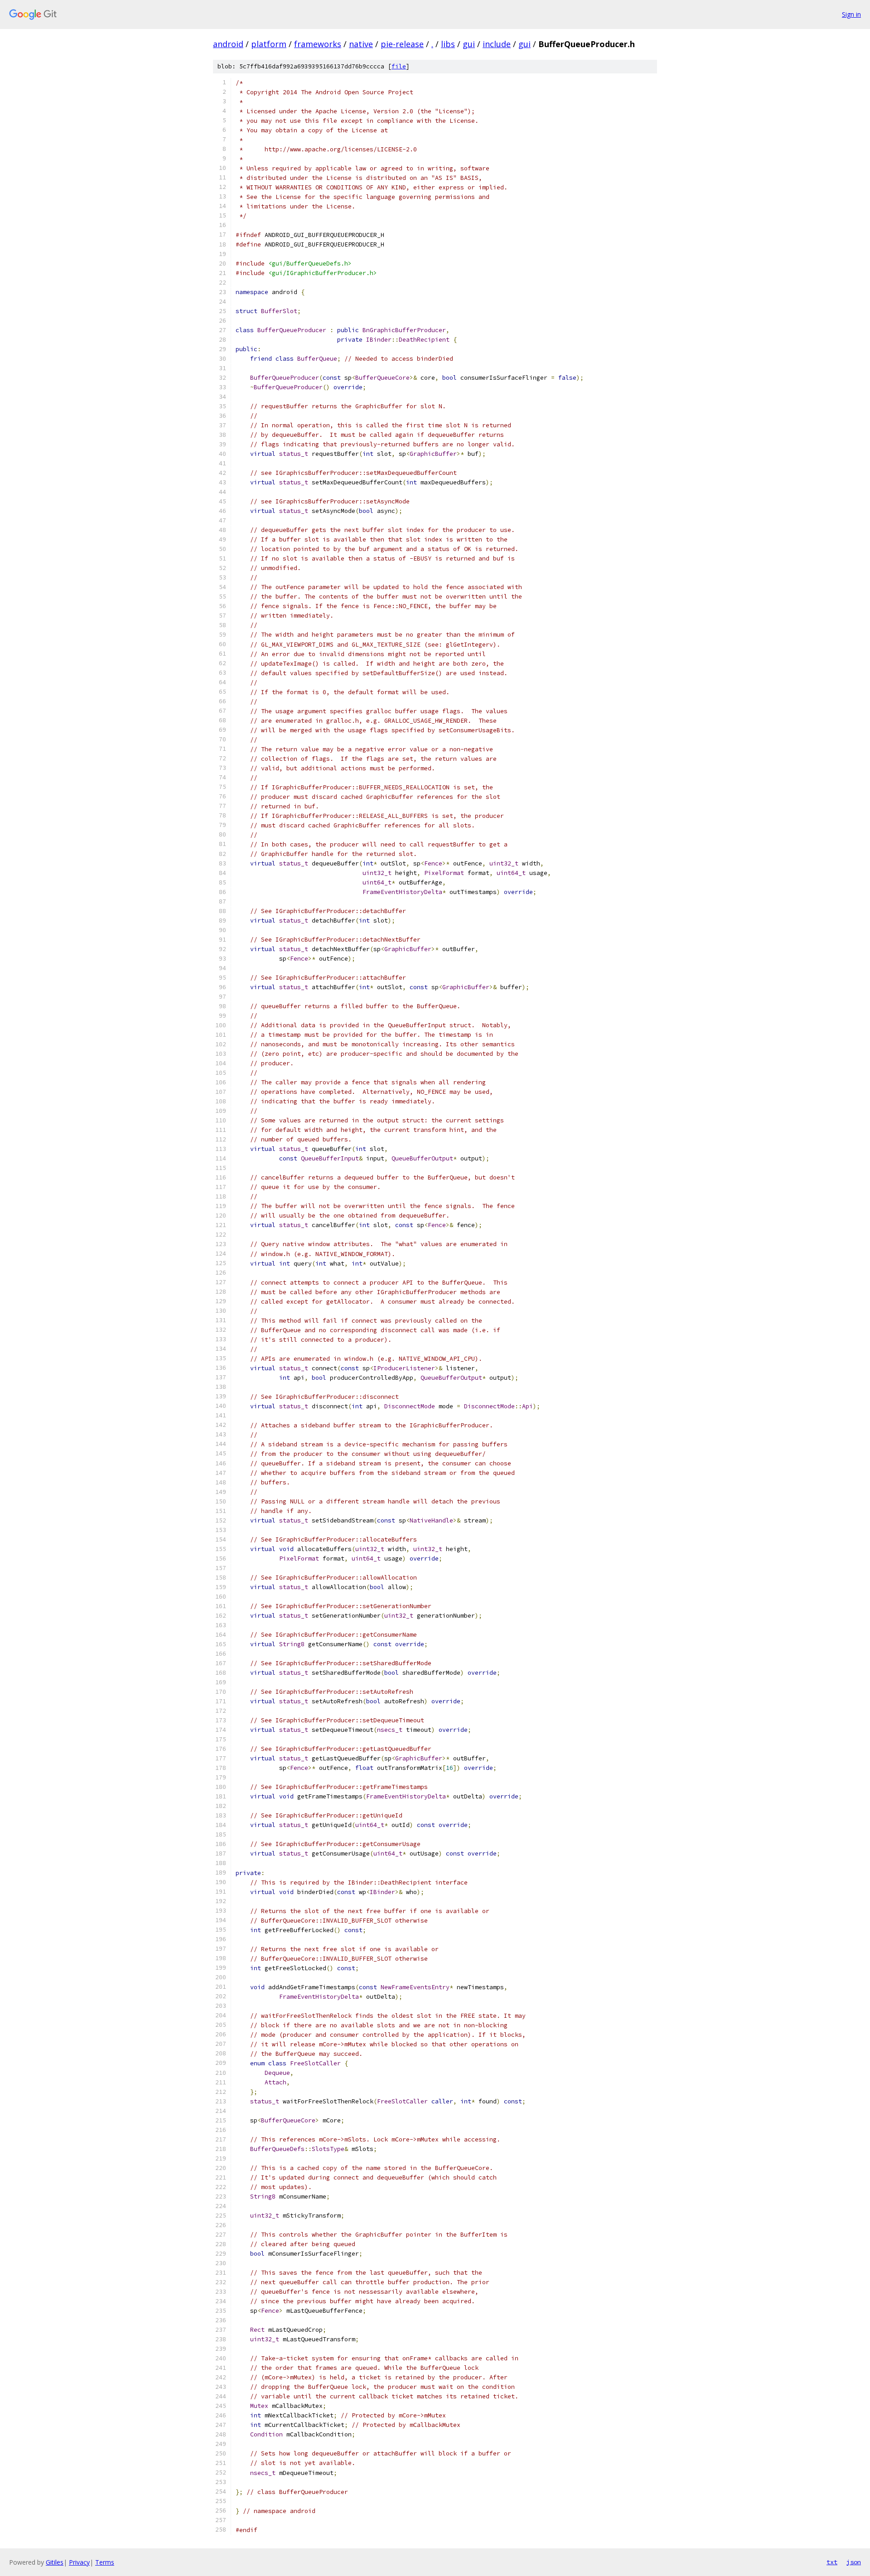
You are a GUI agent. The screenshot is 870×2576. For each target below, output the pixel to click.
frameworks (318, 44)
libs (448, 44)
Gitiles (55, 2562)
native (361, 44)
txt (832, 2562)
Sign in (851, 14)
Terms (105, 2562)
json (854, 2562)
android (228, 44)
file (399, 66)
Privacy (79, 2562)
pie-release (402, 44)
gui (469, 44)
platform (269, 44)
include (497, 44)
